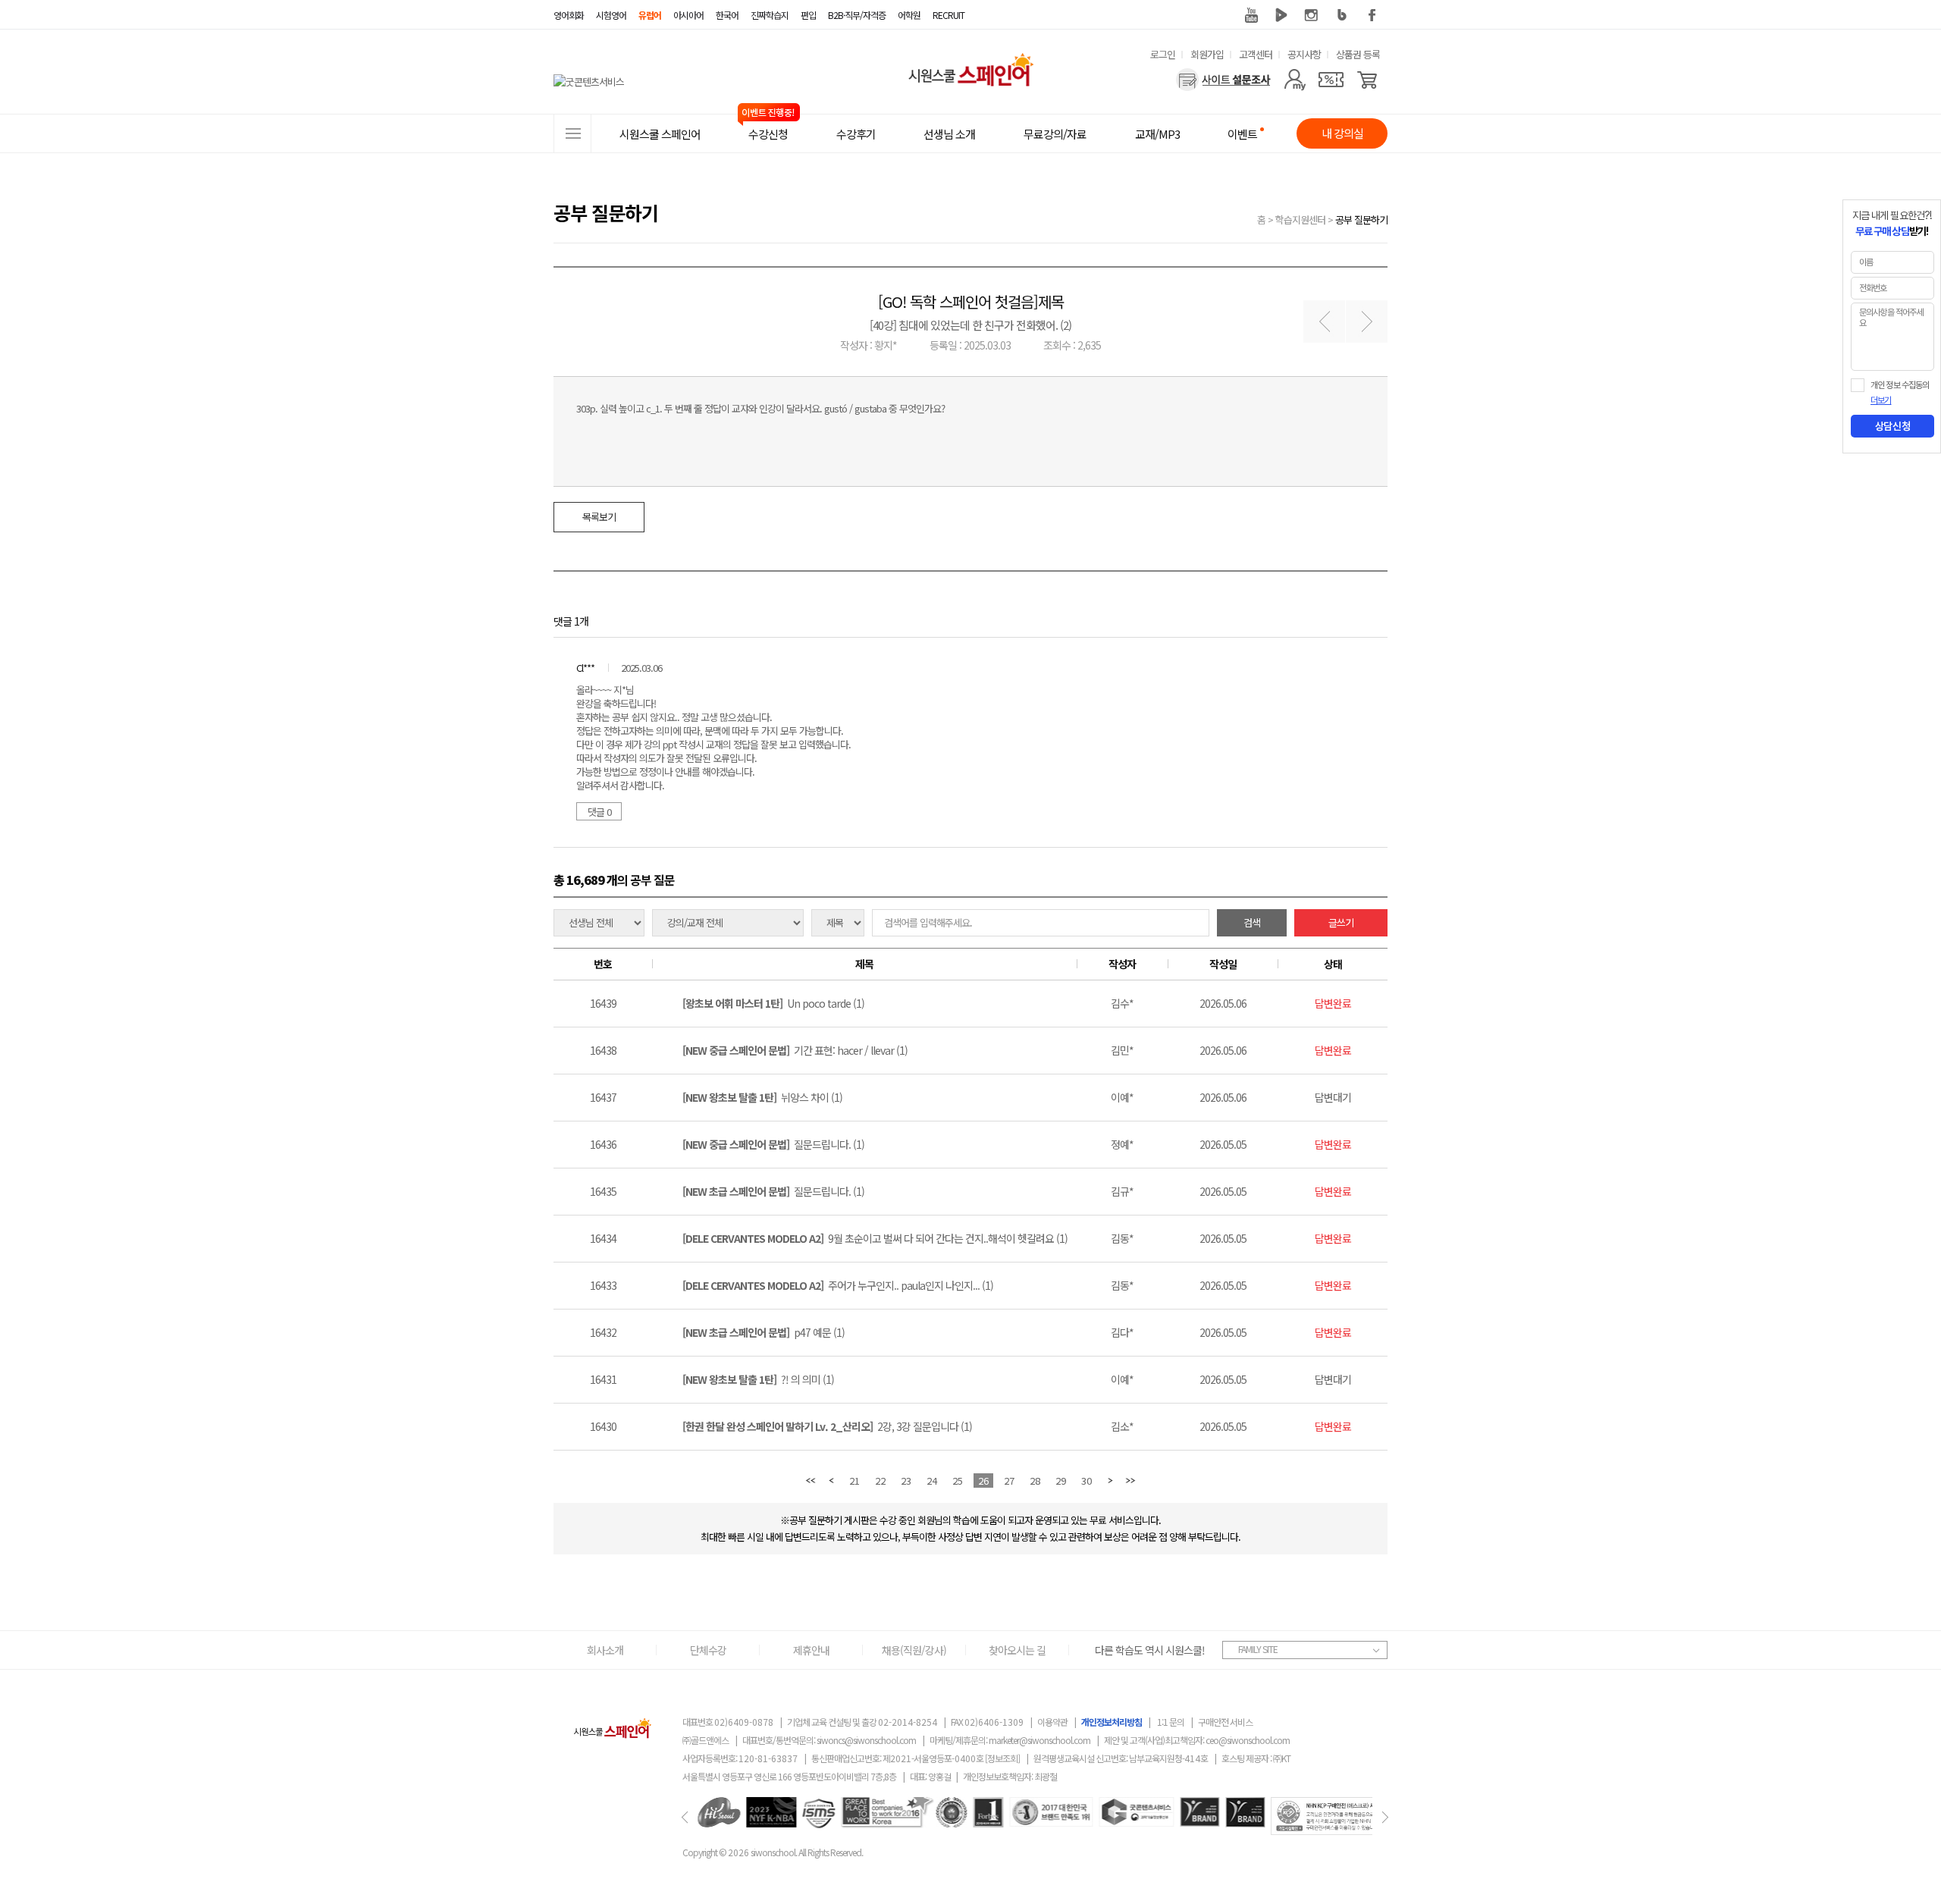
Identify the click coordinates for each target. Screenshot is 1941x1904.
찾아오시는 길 (1017, 1650)
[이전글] (1324, 322)
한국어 (727, 15)
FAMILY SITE (1258, 1649)
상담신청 (1892, 426)
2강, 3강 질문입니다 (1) (827, 1426)
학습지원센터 (1300, 220)
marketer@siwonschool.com (1039, 1740)
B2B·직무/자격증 (857, 15)
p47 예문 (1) (764, 1332)
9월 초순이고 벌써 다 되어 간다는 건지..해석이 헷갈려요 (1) (875, 1238)
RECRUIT (949, 15)
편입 (808, 15)
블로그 (1342, 15)
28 (1035, 1481)
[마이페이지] (1295, 80)
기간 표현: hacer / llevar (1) (795, 1050)
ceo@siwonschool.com (1248, 1740)
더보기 (1881, 400)
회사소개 (605, 1650)
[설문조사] (1223, 80)
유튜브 (1251, 15)
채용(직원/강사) (914, 1650)
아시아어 (688, 15)
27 (1009, 1481)
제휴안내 (811, 1650)
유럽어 (650, 15)
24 (932, 1481)
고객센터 (1256, 54)
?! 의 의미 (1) (758, 1379)
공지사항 (1304, 54)
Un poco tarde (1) (773, 1003)
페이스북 (1372, 15)
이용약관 (1052, 1722)
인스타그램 (1312, 15)
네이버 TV (1281, 15)
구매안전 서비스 (1225, 1722)
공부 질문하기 (1361, 220)
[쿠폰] (1331, 80)
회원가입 (1207, 54)
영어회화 (569, 15)
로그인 (1163, 54)
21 (854, 1481)
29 (1061, 1481)
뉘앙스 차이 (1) (762, 1097)
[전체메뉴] (572, 133)
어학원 (909, 15)
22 (880, 1481)
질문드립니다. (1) (773, 1144)
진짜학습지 (770, 15)
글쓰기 (1341, 922)
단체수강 (708, 1650)
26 (983, 1481)
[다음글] (1367, 322)
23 (906, 1481)
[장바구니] (1367, 80)
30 (1087, 1481)
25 (958, 1481)
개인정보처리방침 (1112, 1722)
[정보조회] (1002, 1758)
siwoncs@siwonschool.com (866, 1740)
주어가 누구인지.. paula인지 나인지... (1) (838, 1285)
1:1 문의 (1171, 1722)
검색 (1252, 922)
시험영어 (611, 15)
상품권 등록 (1358, 54)
